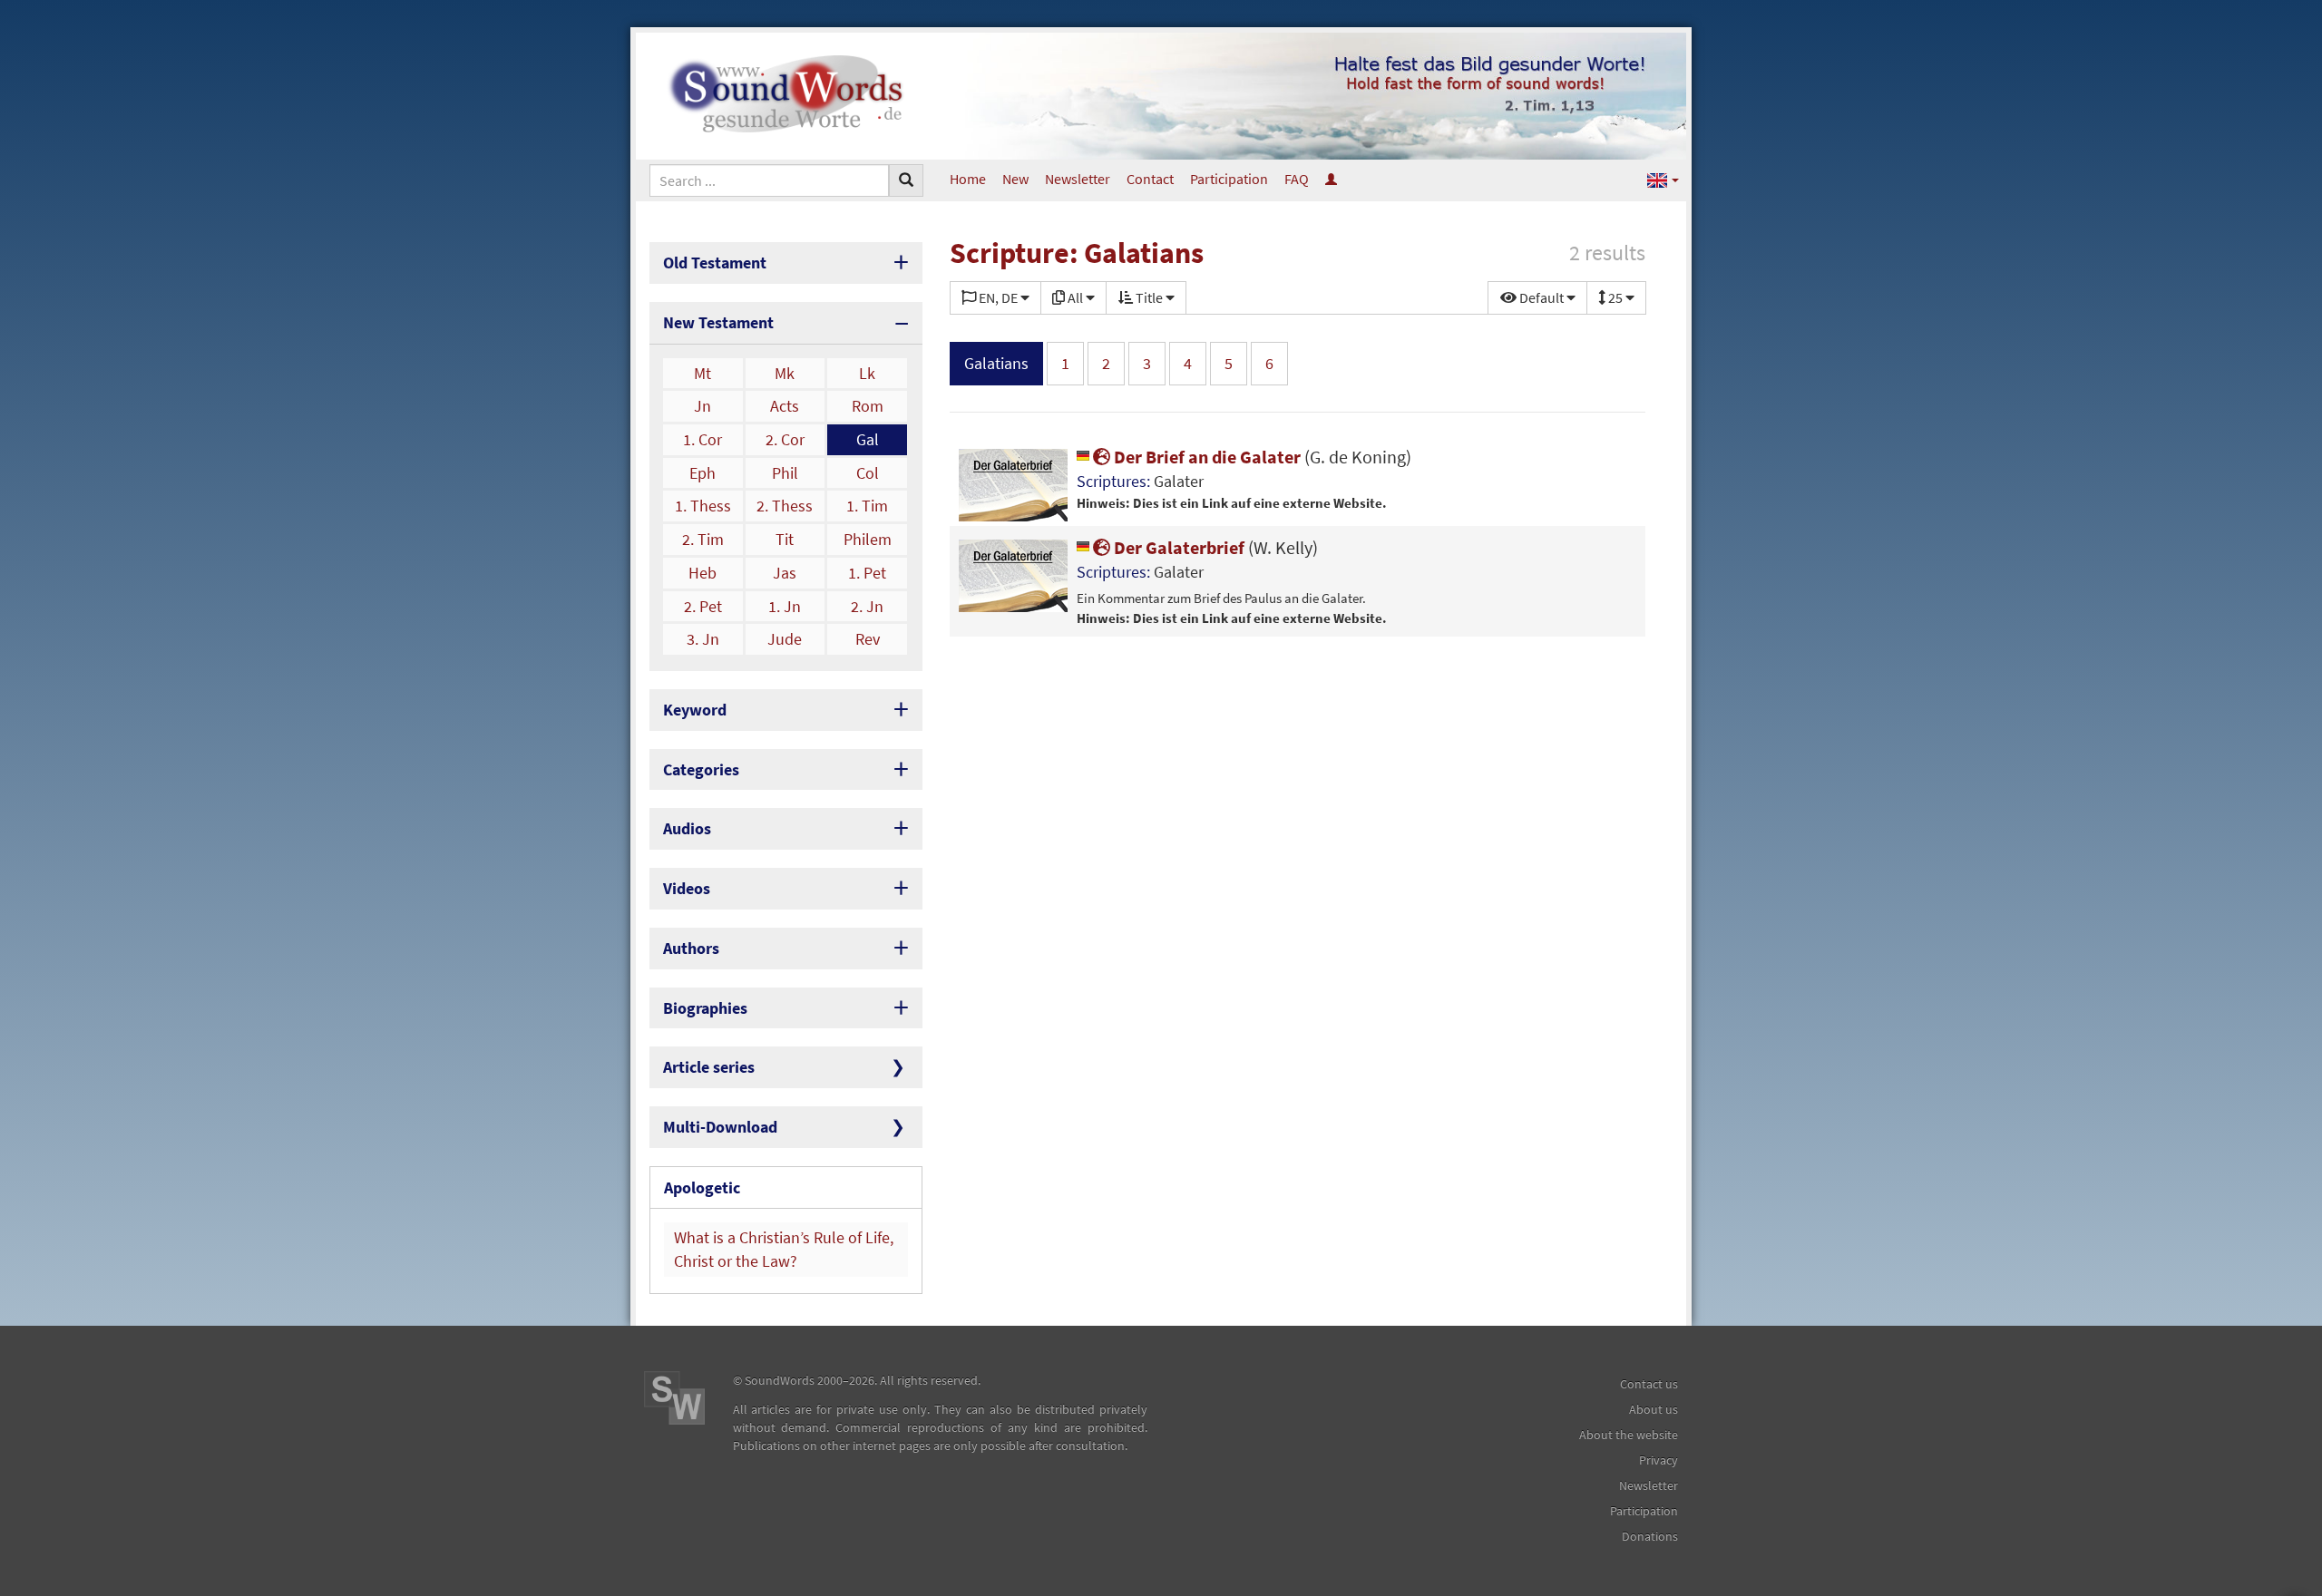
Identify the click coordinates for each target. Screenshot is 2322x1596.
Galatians (996, 363)
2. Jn (867, 606)
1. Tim (867, 506)
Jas (785, 573)
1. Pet (867, 573)
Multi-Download (720, 1127)
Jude (785, 639)
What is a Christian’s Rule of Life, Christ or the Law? (784, 1249)
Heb (702, 573)
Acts (785, 406)
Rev (868, 639)
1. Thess (703, 506)
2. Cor (785, 439)
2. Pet (703, 606)
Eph (702, 473)
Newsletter (1078, 179)
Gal (868, 439)
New (1015, 179)
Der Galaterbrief (1214, 547)
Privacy (1659, 1460)
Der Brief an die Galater (1261, 457)
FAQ (1297, 179)
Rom (868, 406)
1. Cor (702, 439)
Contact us (1649, 1384)
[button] (1663, 179)
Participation (1229, 179)
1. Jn (785, 606)
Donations (1650, 1536)
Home (968, 179)
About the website (1629, 1435)
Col (868, 473)
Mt (702, 373)
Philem (868, 539)
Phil (785, 473)
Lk (867, 373)
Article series (709, 1067)
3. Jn (703, 639)
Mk (785, 373)
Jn (702, 406)
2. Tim (703, 539)
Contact (1150, 179)
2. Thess (785, 506)
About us (1654, 1409)
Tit (785, 539)
